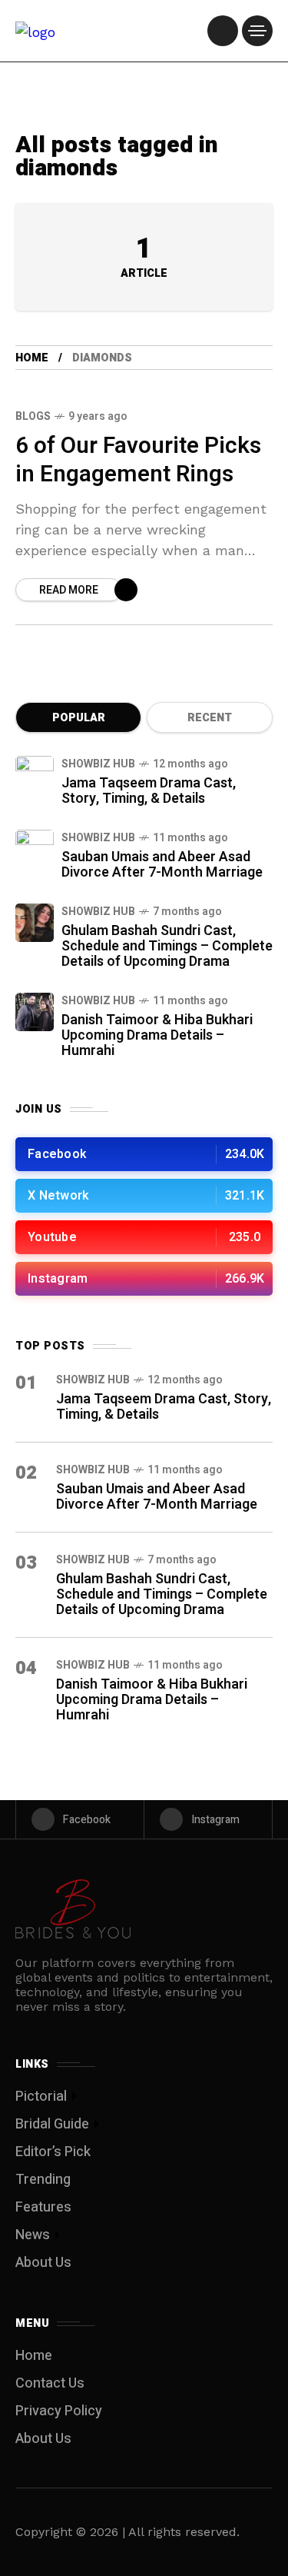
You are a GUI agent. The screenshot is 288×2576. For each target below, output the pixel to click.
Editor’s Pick (53, 2152)
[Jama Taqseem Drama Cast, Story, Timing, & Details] (35, 775)
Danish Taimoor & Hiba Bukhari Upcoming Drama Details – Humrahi (157, 1035)
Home (32, 358)
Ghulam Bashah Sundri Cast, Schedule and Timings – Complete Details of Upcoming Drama (167, 946)
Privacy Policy (59, 2411)
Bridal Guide (52, 2124)
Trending (43, 2180)
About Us (43, 2263)
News (33, 2235)
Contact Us (50, 2383)
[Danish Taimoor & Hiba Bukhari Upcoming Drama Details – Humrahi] (35, 1012)
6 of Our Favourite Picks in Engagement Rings (138, 460)
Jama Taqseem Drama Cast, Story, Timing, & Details (149, 791)
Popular (79, 718)
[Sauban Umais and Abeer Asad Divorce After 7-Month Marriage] (35, 849)
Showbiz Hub (98, 764)
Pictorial (41, 2097)
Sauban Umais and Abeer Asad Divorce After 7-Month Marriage (162, 865)
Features (43, 2207)
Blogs (33, 416)
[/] (223, 31)
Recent (210, 718)
